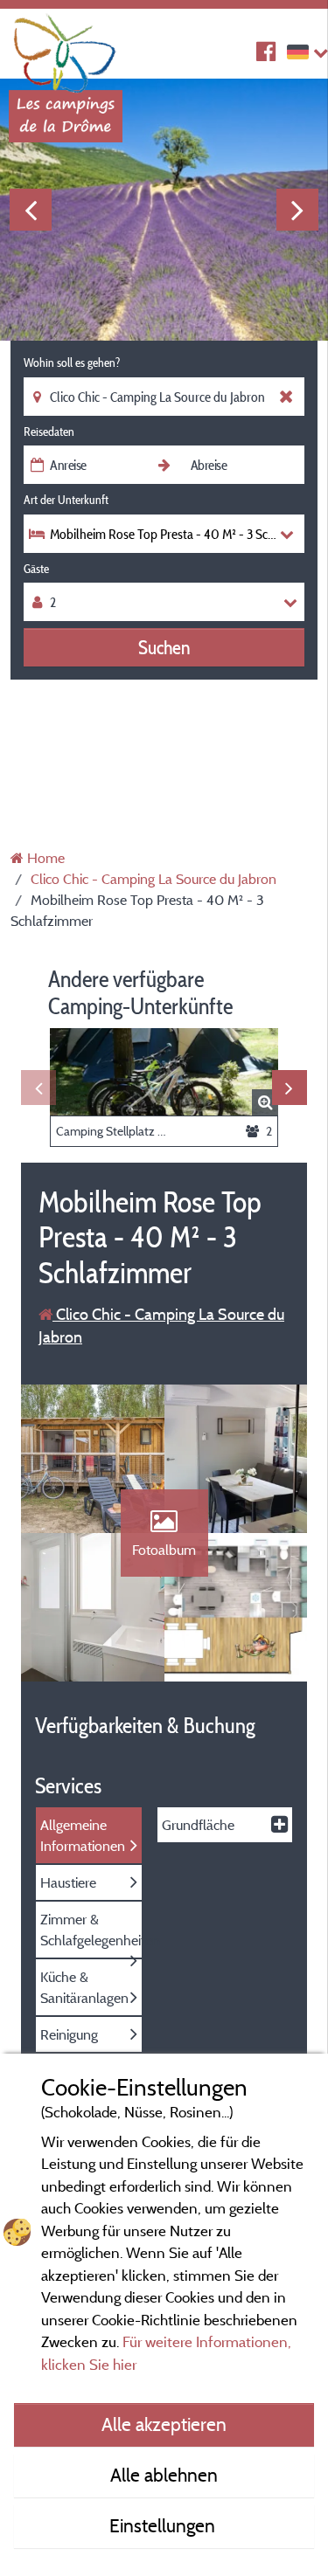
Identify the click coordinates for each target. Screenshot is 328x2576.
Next (297, 210)
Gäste (36, 569)
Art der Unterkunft (66, 500)
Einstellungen (164, 2525)
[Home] (66, 48)
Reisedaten (49, 432)
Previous (31, 210)
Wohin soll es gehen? (72, 363)
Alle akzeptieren (164, 2424)
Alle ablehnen (164, 2475)
